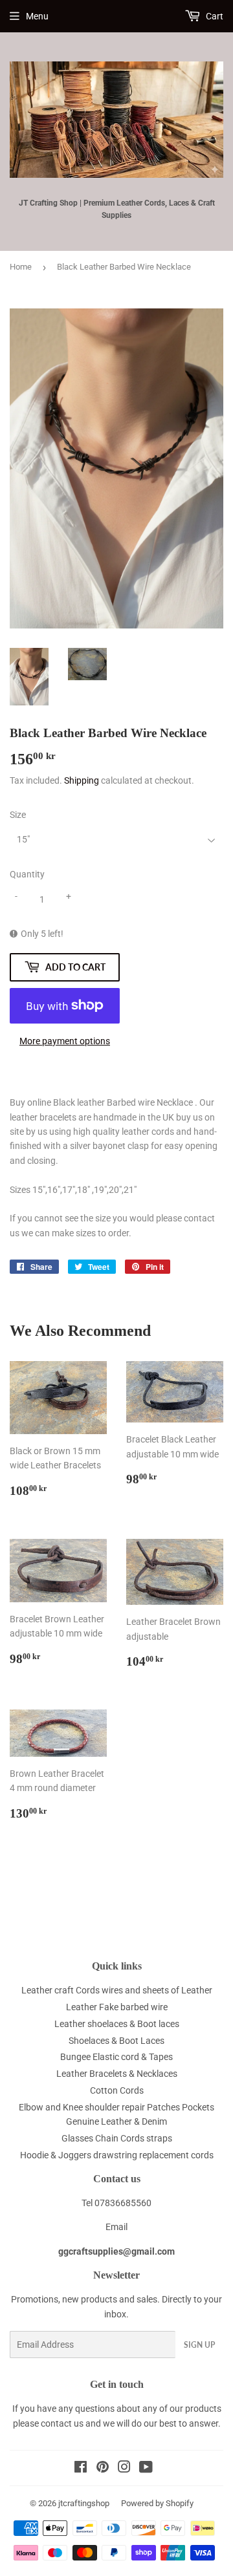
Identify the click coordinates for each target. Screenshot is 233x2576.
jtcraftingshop (84, 2503)
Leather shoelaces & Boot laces (117, 2024)
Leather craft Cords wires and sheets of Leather (117, 1990)
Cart (214, 16)
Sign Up (199, 2345)
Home (21, 267)
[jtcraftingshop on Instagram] (124, 2469)
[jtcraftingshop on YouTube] (146, 2469)
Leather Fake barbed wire (117, 2007)
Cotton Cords (117, 2090)
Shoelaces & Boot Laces (116, 2041)
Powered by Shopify (157, 2503)
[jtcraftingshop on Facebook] (81, 2469)
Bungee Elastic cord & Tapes (116, 2057)
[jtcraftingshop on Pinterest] (103, 2469)
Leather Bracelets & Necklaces (117, 2074)
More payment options (65, 1041)
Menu (37, 16)
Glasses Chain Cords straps (117, 2138)
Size (18, 815)
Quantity (27, 874)
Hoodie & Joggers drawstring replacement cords (117, 2155)
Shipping (82, 780)
